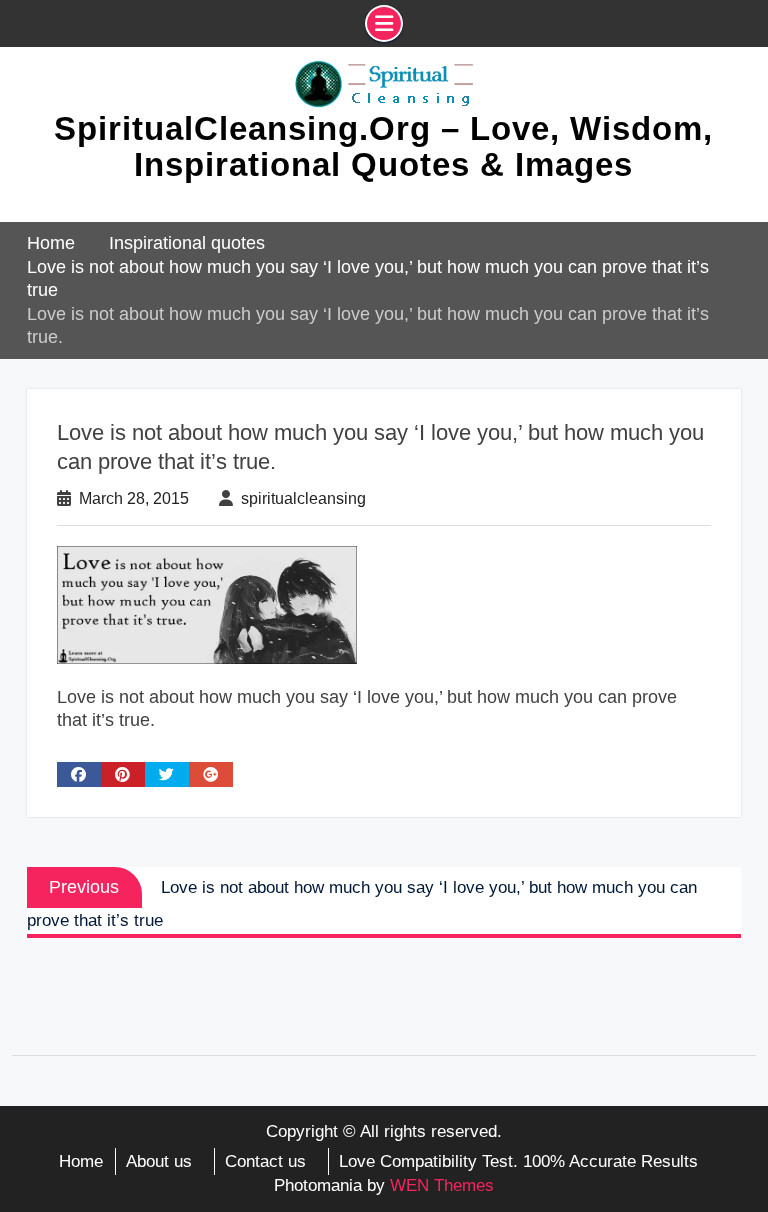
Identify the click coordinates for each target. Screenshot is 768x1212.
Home (81, 1161)
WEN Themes (442, 1185)
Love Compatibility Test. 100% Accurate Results (518, 1161)
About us (159, 1161)
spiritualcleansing (303, 498)
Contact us (265, 1161)
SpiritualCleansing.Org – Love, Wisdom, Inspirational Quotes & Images (383, 146)
